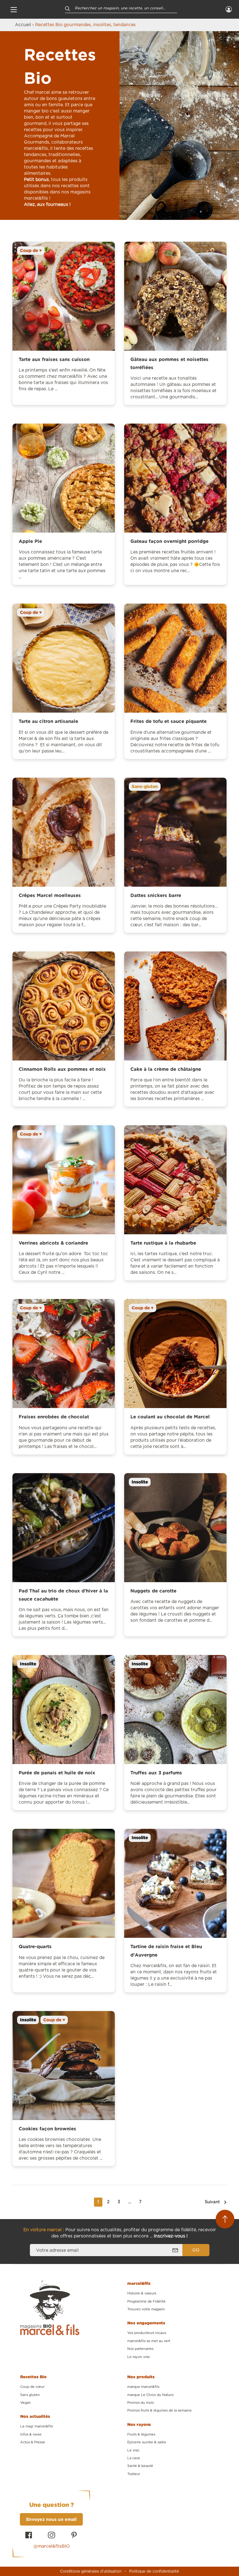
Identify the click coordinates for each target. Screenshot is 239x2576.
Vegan (26, 2403)
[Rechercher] (68, 8)
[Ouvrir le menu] (14, 9)
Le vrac (133, 2450)
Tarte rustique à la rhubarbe (163, 1243)
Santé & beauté (140, 2466)
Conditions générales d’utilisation (91, 2571)
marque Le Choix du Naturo (150, 2395)
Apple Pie (30, 541)
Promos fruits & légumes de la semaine (159, 2410)
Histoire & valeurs (142, 2293)
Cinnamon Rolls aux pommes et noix (62, 1069)
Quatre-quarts (35, 1946)
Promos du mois (141, 2403)
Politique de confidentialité (154, 2571)
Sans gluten (30, 2395)
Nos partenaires (140, 2349)
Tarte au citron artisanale (48, 721)
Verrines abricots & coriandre (53, 1243)
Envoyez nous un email (51, 2519)
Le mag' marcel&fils (37, 2426)
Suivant (212, 2202)
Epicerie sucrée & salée (147, 2442)
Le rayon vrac (139, 2357)
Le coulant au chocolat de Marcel (170, 1417)
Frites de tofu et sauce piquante (169, 721)
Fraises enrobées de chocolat (54, 1417)
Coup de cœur (32, 2387)
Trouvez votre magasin (146, 2309)
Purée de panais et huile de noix (57, 1773)
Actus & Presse (33, 2442)
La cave (134, 2458)
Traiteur (134, 2474)
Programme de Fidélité (146, 2301)
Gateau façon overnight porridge (169, 541)
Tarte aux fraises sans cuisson (54, 359)
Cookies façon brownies (47, 2129)
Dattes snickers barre (156, 895)
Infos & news (31, 2434)
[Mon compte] (229, 9)
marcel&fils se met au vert (149, 2341)
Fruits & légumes (141, 2434)
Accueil (23, 25)
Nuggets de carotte (153, 1591)
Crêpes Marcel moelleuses (50, 895)
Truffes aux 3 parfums (156, 1773)
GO (196, 2250)
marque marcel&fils (143, 2387)
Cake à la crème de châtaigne (166, 1069)
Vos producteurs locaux (147, 2333)
